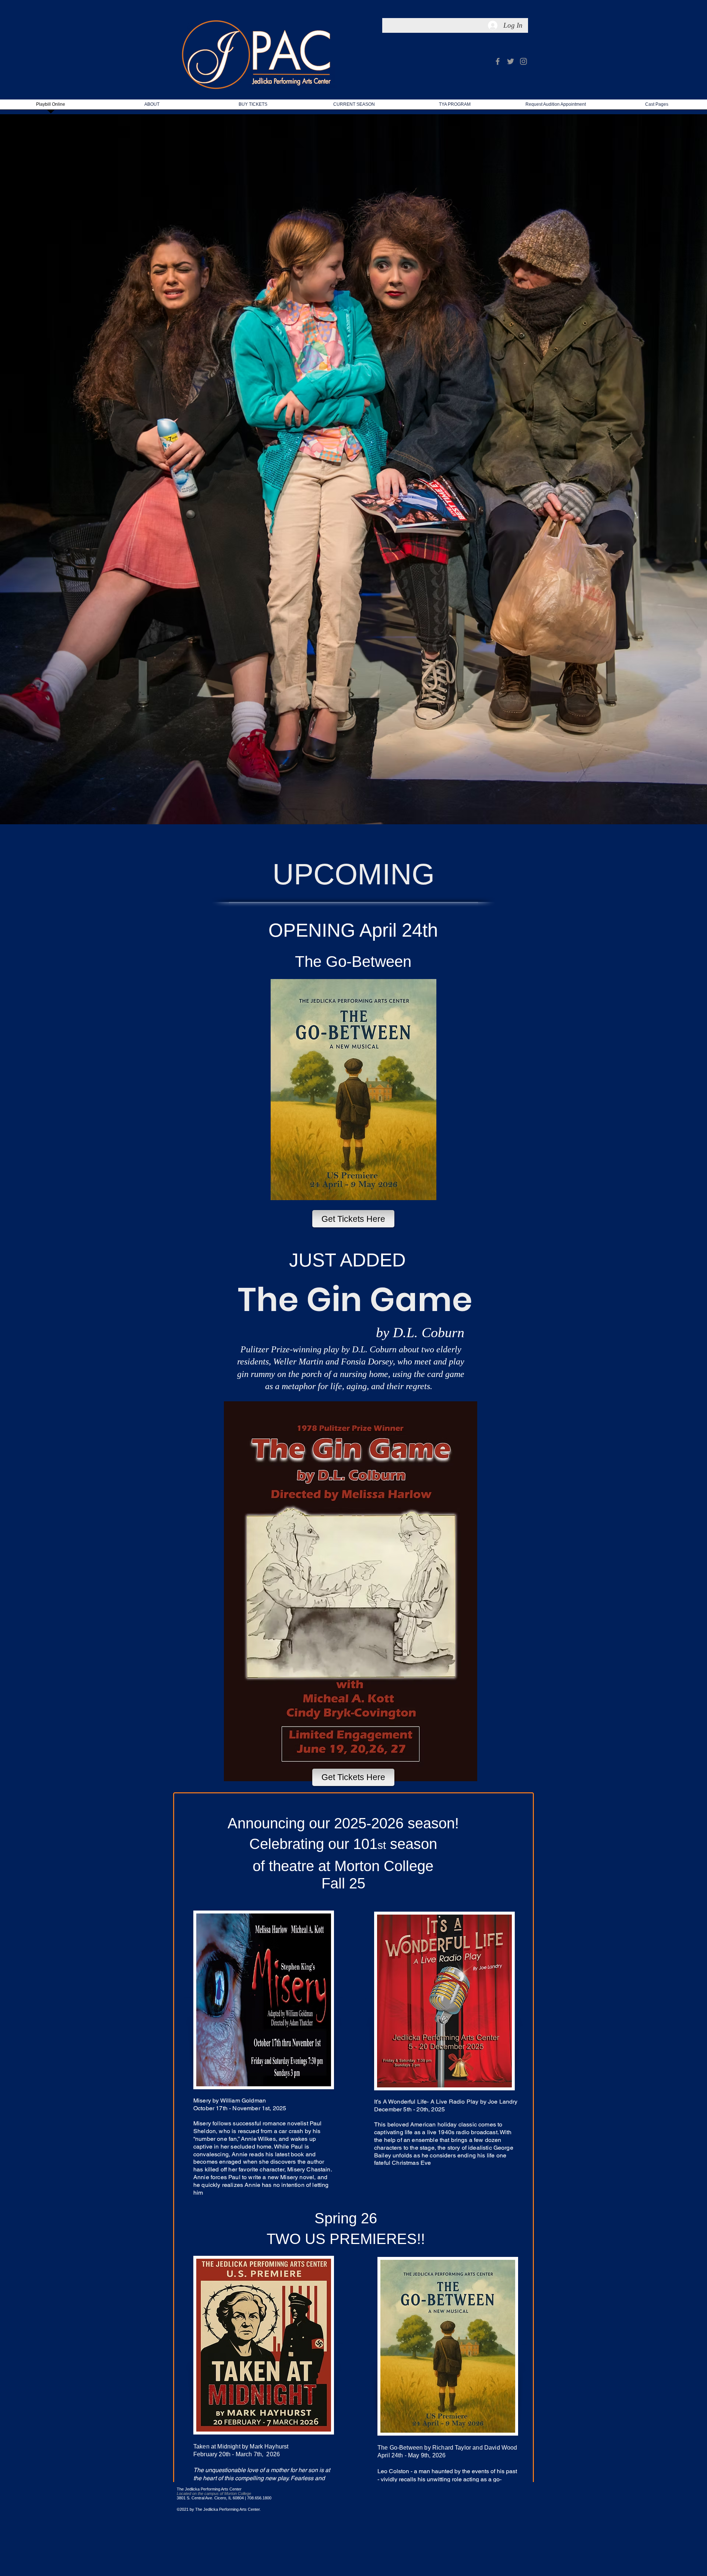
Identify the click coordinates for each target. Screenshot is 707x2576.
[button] (354, 107)
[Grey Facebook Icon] (498, 61)
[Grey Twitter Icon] (511, 61)
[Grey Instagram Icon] (523, 61)
